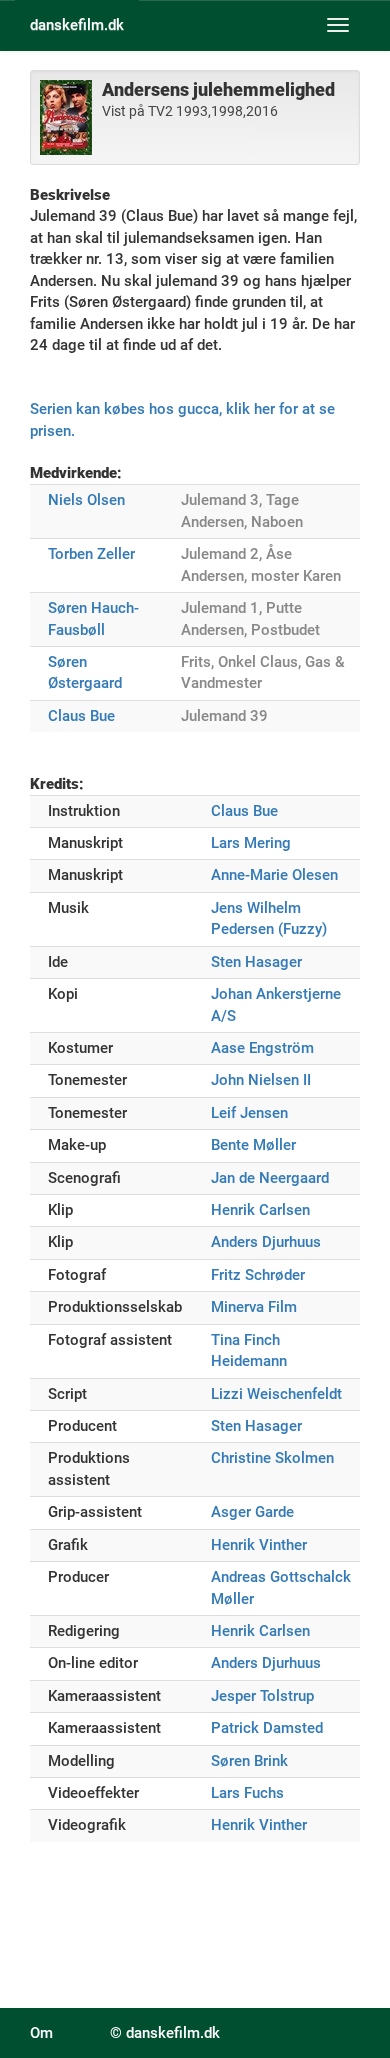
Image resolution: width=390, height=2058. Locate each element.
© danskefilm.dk (165, 2033)
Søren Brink (249, 1761)
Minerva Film (254, 1307)
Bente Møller (253, 1145)
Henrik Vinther (259, 1545)
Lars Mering (251, 843)
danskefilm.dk (77, 25)
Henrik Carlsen (260, 1210)
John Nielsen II (261, 1080)
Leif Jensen (249, 1113)
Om (41, 2033)
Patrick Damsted (267, 1728)
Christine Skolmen (272, 1458)
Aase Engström (262, 1048)
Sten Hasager (256, 962)
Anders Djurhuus (266, 1242)
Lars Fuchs (247, 1793)
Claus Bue (81, 716)
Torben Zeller (91, 554)
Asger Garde (252, 1512)
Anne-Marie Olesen (274, 875)
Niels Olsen (86, 500)
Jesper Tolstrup (262, 1696)
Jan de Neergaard (270, 1178)
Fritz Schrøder (258, 1275)
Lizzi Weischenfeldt (276, 1394)
